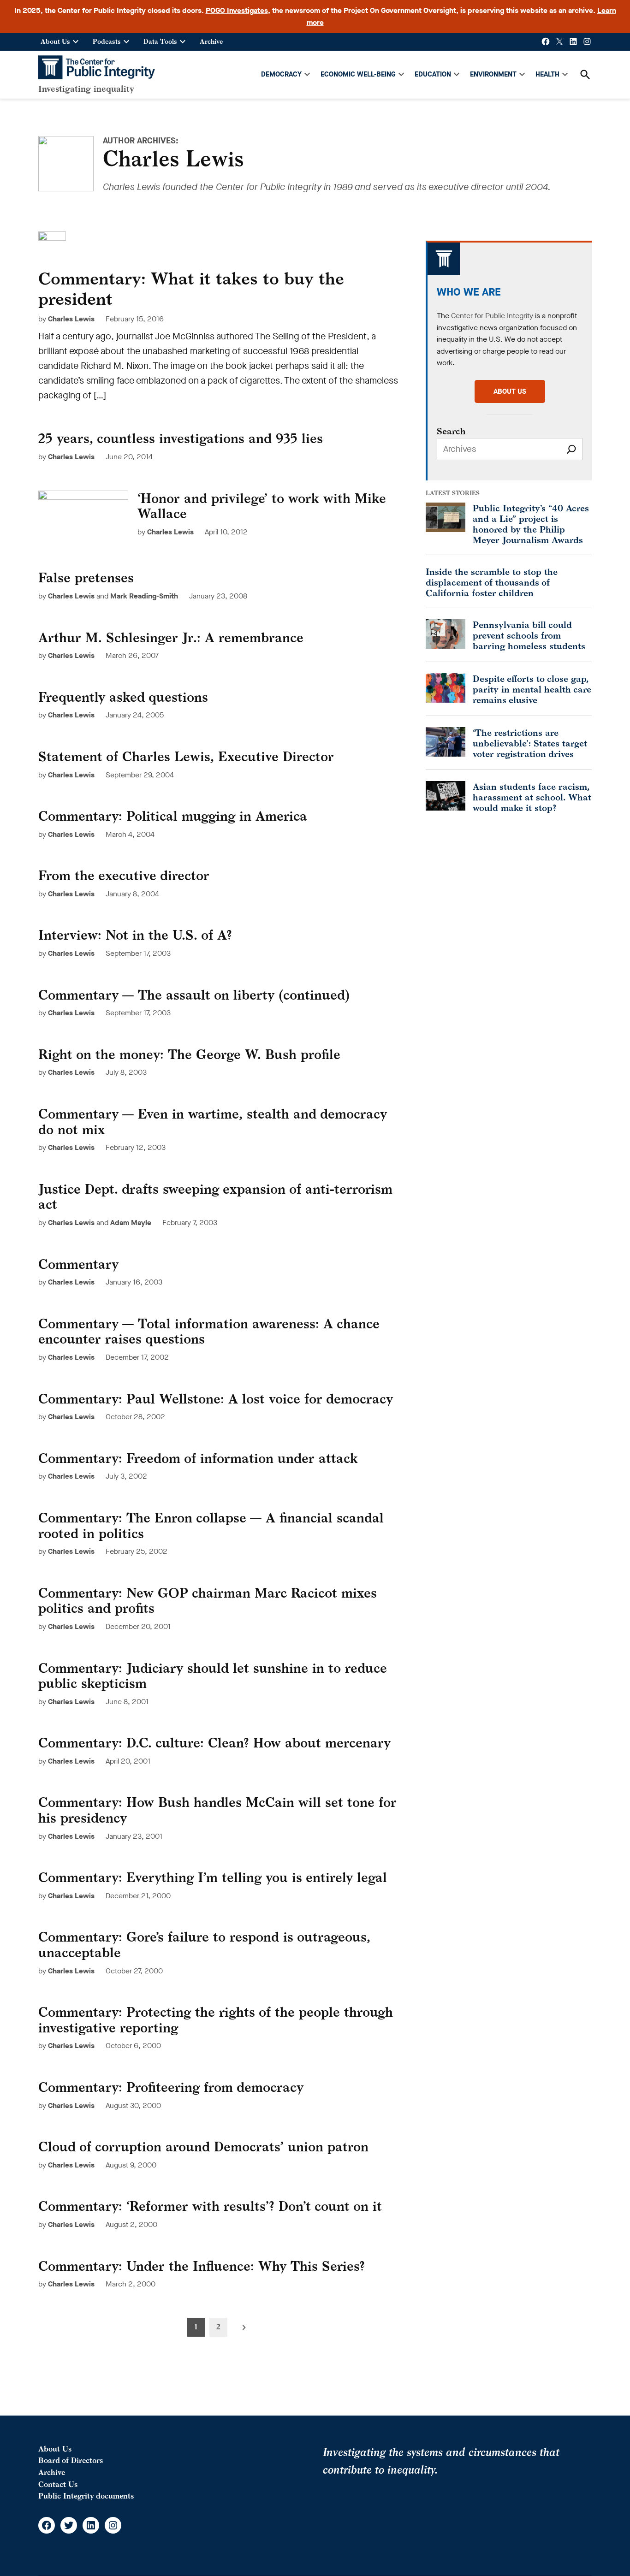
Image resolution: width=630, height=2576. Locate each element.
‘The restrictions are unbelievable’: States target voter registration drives (530, 743)
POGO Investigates (237, 10)
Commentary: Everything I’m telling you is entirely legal (213, 1877)
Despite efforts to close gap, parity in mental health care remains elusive (532, 689)
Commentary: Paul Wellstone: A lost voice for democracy (216, 1399)
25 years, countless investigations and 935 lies (181, 438)
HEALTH (547, 74)
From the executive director (124, 875)
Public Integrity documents (86, 2496)
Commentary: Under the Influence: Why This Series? (202, 2266)
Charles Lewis (71, 319)
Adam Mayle (131, 1223)
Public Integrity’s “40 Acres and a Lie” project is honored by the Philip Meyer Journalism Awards (531, 524)
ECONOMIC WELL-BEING (358, 74)
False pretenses (86, 577)
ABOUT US (510, 391)
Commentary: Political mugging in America (173, 816)
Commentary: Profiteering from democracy (171, 2087)
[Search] (571, 449)
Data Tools (160, 41)
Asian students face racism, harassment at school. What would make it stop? (532, 797)
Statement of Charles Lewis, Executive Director (186, 756)
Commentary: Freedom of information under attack (198, 1458)
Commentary (78, 1264)
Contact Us (58, 2484)
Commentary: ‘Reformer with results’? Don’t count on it (210, 2206)
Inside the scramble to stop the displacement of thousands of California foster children (492, 582)
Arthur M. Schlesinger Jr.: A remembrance (171, 637)
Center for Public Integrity (492, 316)
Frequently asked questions (123, 697)
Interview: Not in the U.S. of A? (135, 935)
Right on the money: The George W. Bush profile (189, 1054)
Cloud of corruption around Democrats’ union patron (203, 2147)
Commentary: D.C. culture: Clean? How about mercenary (214, 1743)
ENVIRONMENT (493, 74)
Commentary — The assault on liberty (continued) (194, 995)
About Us (55, 41)
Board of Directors (71, 2460)
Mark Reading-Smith (144, 596)
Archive (211, 41)
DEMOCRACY (281, 74)
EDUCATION (433, 74)
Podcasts (107, 41)
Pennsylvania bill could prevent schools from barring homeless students (529, 635)
